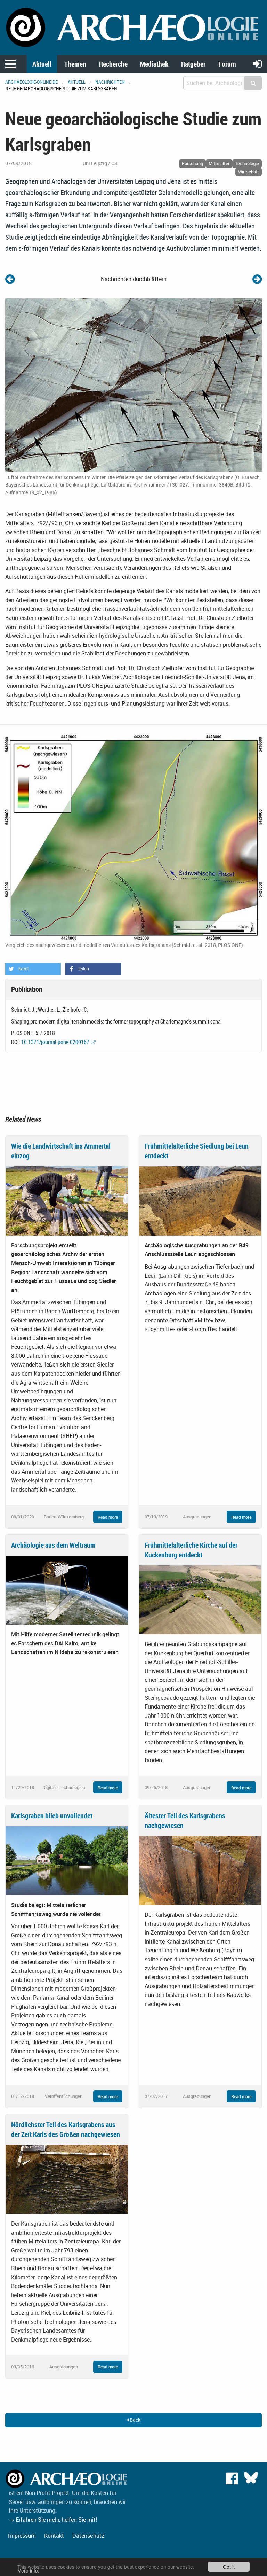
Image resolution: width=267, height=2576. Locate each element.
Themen (75, 64)
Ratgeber (193, 64)
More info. (28, 2570)
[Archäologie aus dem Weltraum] (67, 1589)
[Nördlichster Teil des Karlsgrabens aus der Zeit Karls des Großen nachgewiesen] (67, 2179)
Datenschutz (88, 2536)
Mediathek (154, 64)
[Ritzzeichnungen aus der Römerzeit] (257, 279)
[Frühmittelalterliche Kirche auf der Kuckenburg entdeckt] (200, 1599)
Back (135, 2420)
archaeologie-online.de (31, 82)
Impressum (22, 2536)
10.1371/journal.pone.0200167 (55, 1042)
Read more (108, 1517)
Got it (229, 2567)
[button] (33, 969)
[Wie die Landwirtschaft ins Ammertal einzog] (67, 1200)
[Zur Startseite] (133, 27)
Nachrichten (110, 82)
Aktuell (42, 64)
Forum (227, 64)
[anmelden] (257, 64)
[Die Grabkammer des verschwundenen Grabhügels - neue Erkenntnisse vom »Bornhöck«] (10, 279)
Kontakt (54, 2536)
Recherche (113, 64)
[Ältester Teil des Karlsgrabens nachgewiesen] (200, 1870)
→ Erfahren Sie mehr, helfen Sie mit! (53, 2520)
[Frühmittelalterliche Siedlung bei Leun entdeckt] (200, 1200)
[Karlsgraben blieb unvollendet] (67, 1860)
